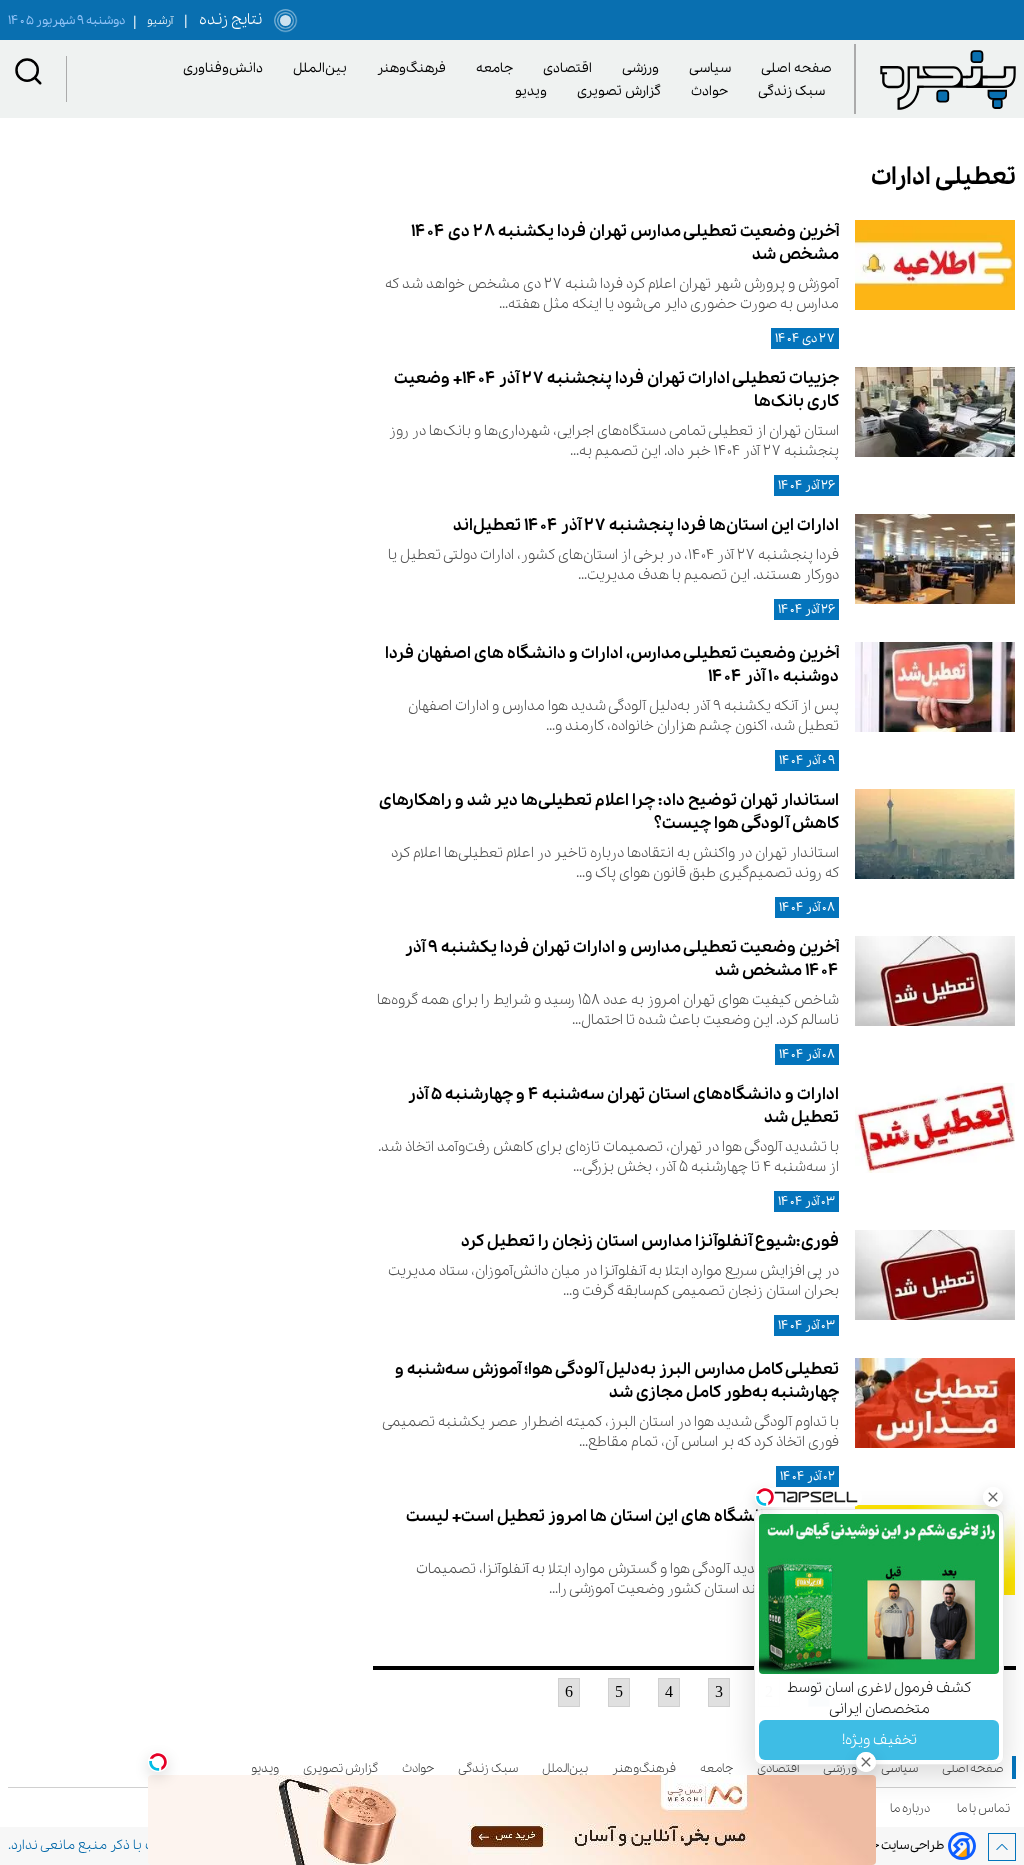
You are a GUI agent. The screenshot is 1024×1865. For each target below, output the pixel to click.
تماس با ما (986, 1808)
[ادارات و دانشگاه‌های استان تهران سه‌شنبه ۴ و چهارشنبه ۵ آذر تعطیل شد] (935, 1128)
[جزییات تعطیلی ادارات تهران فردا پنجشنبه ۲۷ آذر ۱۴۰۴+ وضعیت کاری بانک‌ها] (935, 412)
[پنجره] (948, 79)
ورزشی (644, 68)
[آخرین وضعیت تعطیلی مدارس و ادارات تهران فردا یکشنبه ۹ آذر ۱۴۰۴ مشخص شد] (935, 981)
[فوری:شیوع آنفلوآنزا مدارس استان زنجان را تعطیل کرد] (935, 1275)
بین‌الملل (323, 68)
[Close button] (993, 1497)
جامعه (498, 68)
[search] (29, 73)
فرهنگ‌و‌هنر (415, 68)
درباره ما (913, 1808)
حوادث (713, 91)
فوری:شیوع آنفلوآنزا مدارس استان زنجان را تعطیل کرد (650, 1241)
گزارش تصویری (622, 91)
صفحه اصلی (796, 68)
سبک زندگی (795, 91)
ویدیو (534, 91)
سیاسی (713, 68)
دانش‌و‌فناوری (226, 68)
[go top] (1002, 1847)
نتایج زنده (227, 20)
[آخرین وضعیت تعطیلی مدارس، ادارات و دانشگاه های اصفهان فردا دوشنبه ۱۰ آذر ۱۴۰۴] (935, 687)
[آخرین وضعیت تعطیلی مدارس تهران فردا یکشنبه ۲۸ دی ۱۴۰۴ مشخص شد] (935, 265)
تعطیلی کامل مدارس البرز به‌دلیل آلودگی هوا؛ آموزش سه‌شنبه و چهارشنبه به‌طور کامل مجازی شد (617, 1381)
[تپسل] (158, 1762)
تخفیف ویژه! (879, 1740)
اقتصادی (571, 68)
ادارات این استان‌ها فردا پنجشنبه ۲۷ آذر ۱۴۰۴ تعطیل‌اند (646, 525)
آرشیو (153, 21)
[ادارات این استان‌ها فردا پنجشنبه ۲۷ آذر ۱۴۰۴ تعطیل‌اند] (935, 559)
